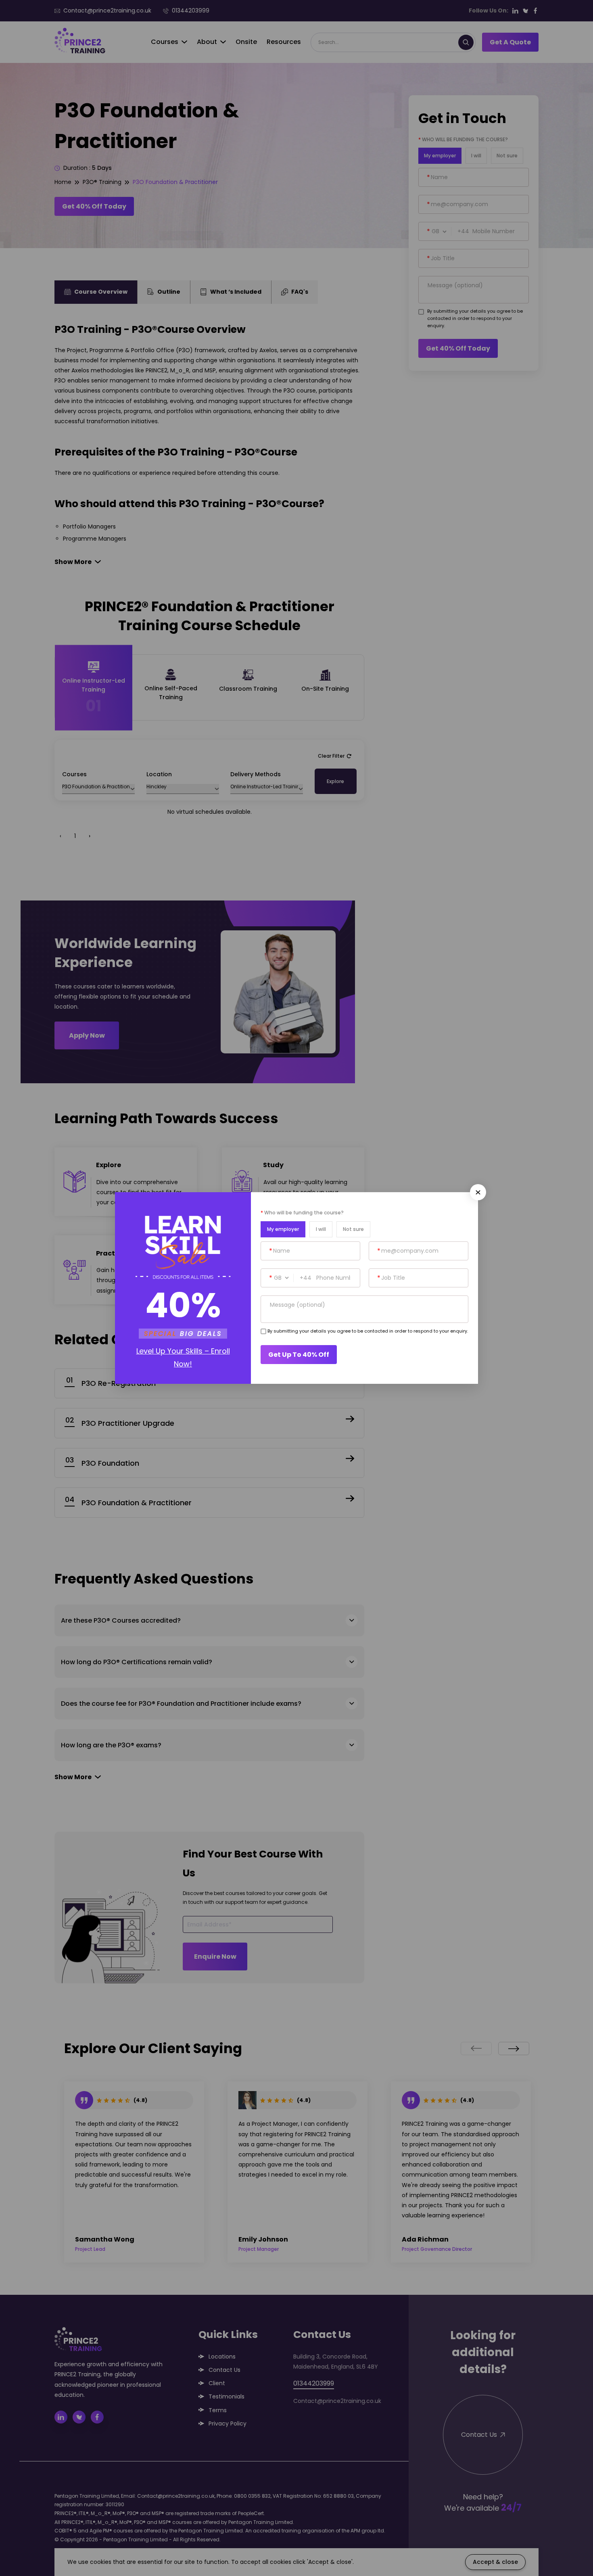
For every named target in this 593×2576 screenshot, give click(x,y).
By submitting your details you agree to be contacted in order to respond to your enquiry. (368, 1331)
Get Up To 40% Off (299, 1355)
